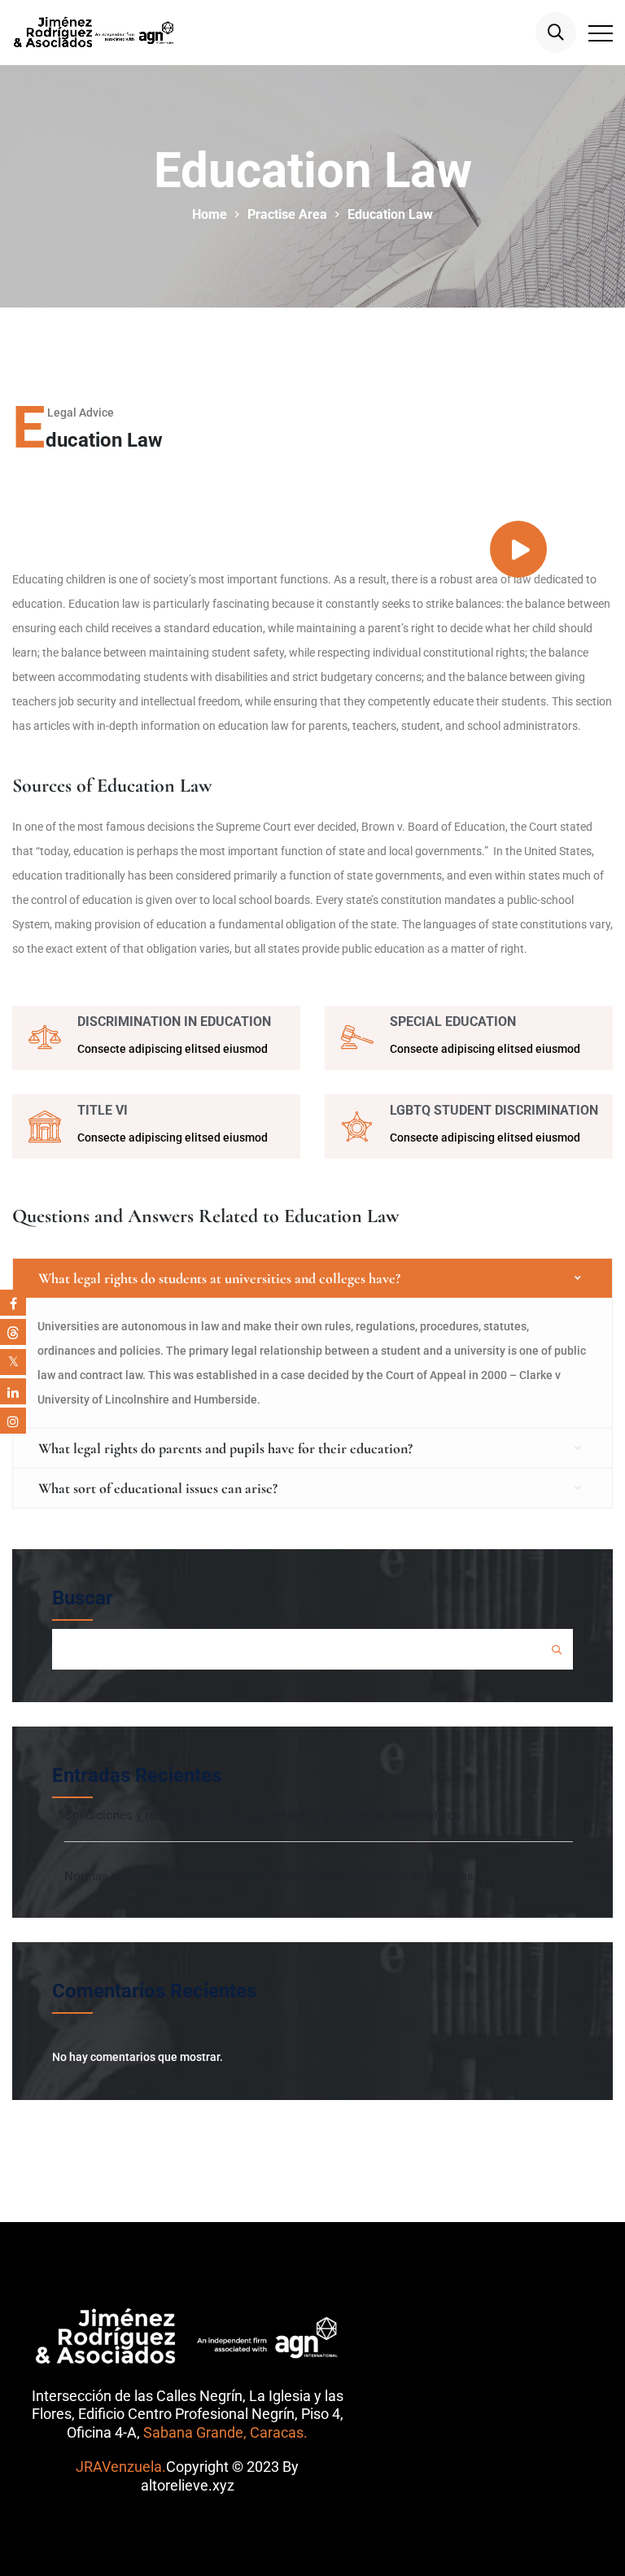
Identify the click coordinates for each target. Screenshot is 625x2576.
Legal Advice (81, 413)
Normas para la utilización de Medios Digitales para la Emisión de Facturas (269, 1876)
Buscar (83, 1598)
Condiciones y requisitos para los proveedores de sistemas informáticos (263, 1815)
